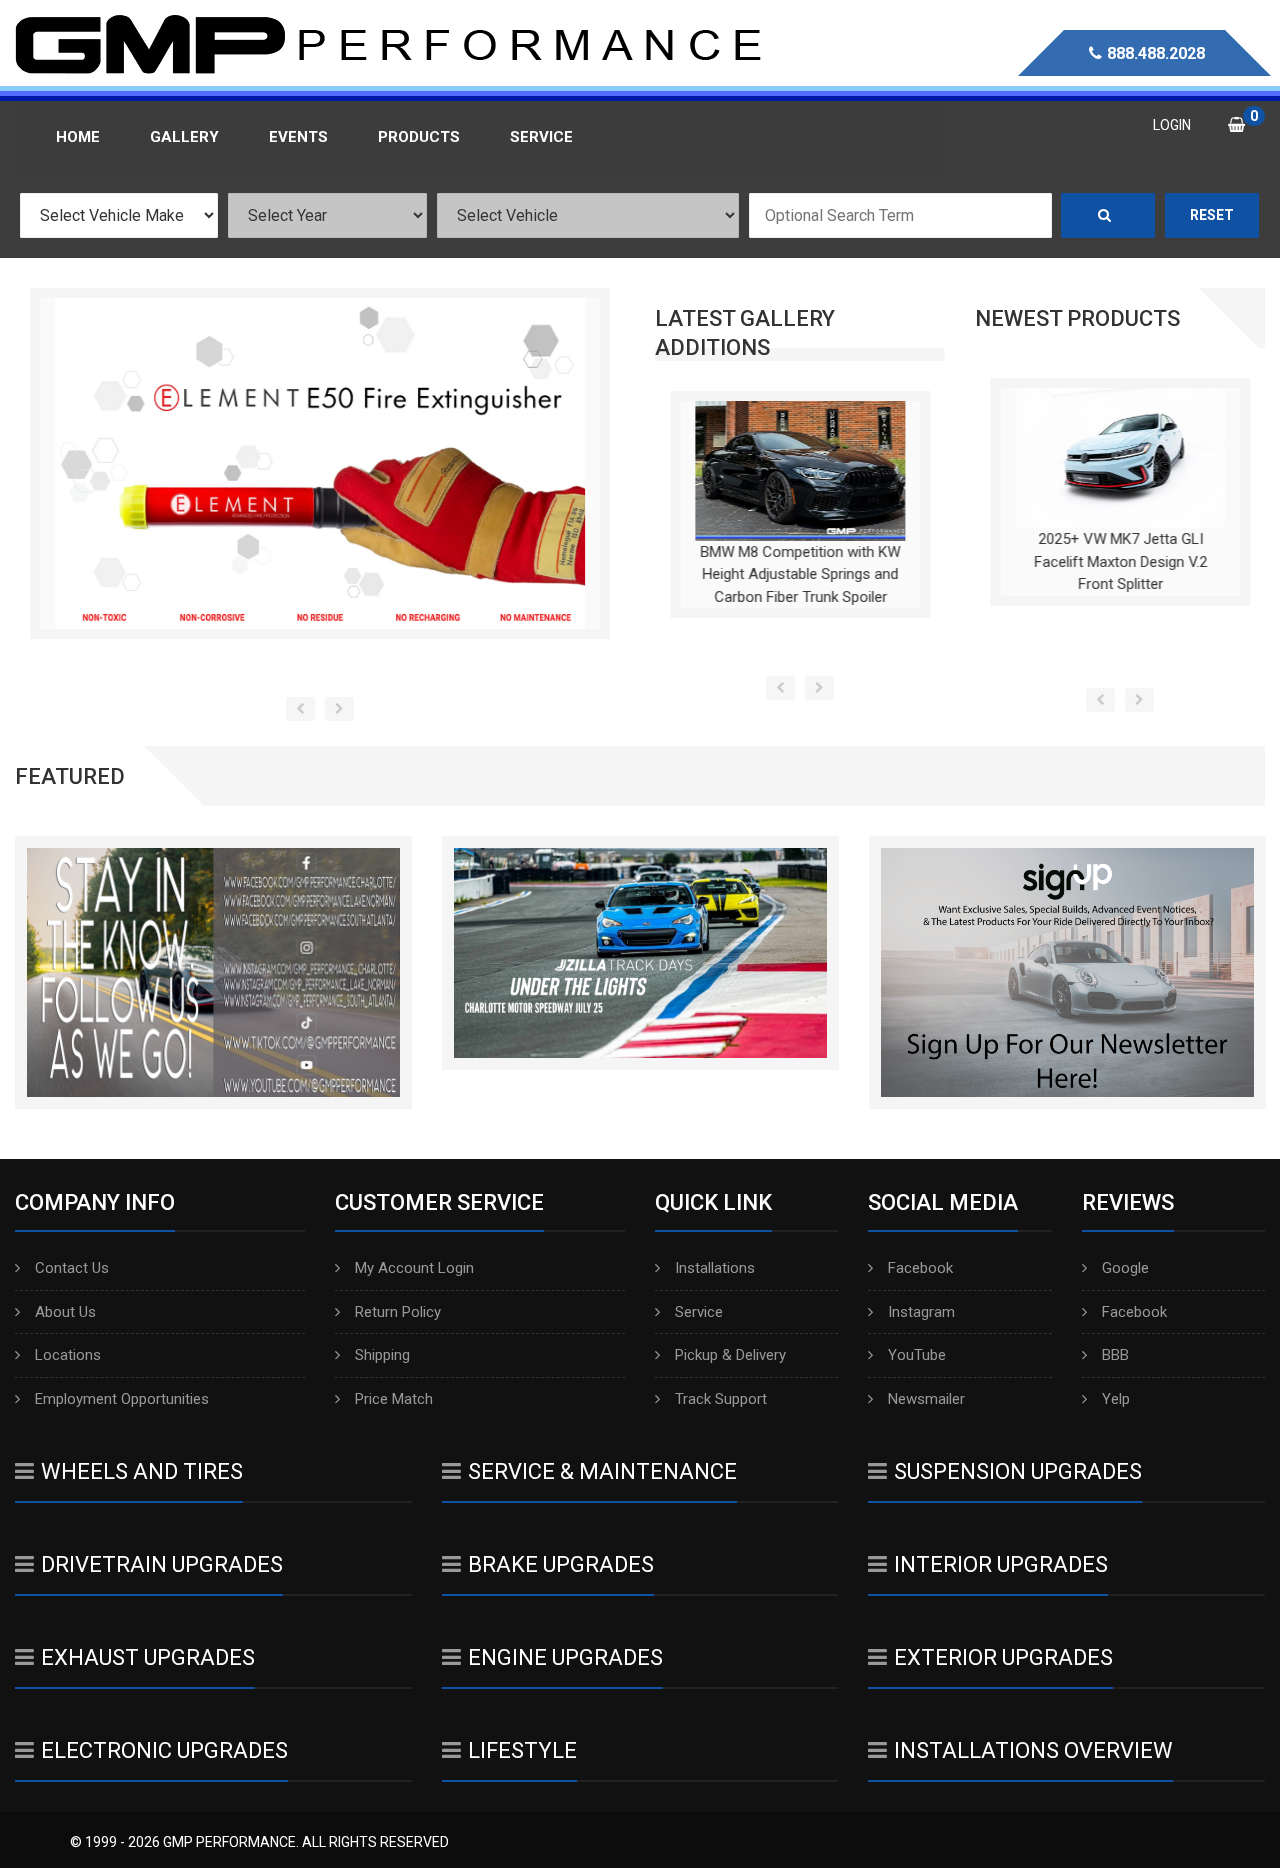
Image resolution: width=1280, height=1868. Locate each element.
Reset (1212, 215)
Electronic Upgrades (164, 1750)
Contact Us (72, 1268)
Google (1125, 1268)
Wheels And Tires (142, 1471)
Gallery (184, 137)
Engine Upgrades (565, 1657)
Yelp (1116, 1399)
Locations (68, 1355)
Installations (715, 1268)
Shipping (382, 1355)
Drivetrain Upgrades (162, 1564)
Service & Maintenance (602, 1471)
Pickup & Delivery (730, 1355)
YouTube (917, 1355)
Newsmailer (926, 1399)
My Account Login (414, 1268)
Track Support (721, 1399)
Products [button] (419, 137)
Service (699, 1312)
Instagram (921, 1312)
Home (78, 137)
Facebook (920, 1268)
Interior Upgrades (1001, 1564)
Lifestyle (522, 1750)
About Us (65, 1312)
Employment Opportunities (122, 1399)
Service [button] (541, 137)
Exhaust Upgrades (148, 1657)
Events (298, 137)
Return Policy (398, 1312)
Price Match (394, 1399)
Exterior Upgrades (1003, 1657)
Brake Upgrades (561, 1564)
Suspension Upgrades (1018, 1471)
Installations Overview (1033, 1750)
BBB (1115, 1355)
